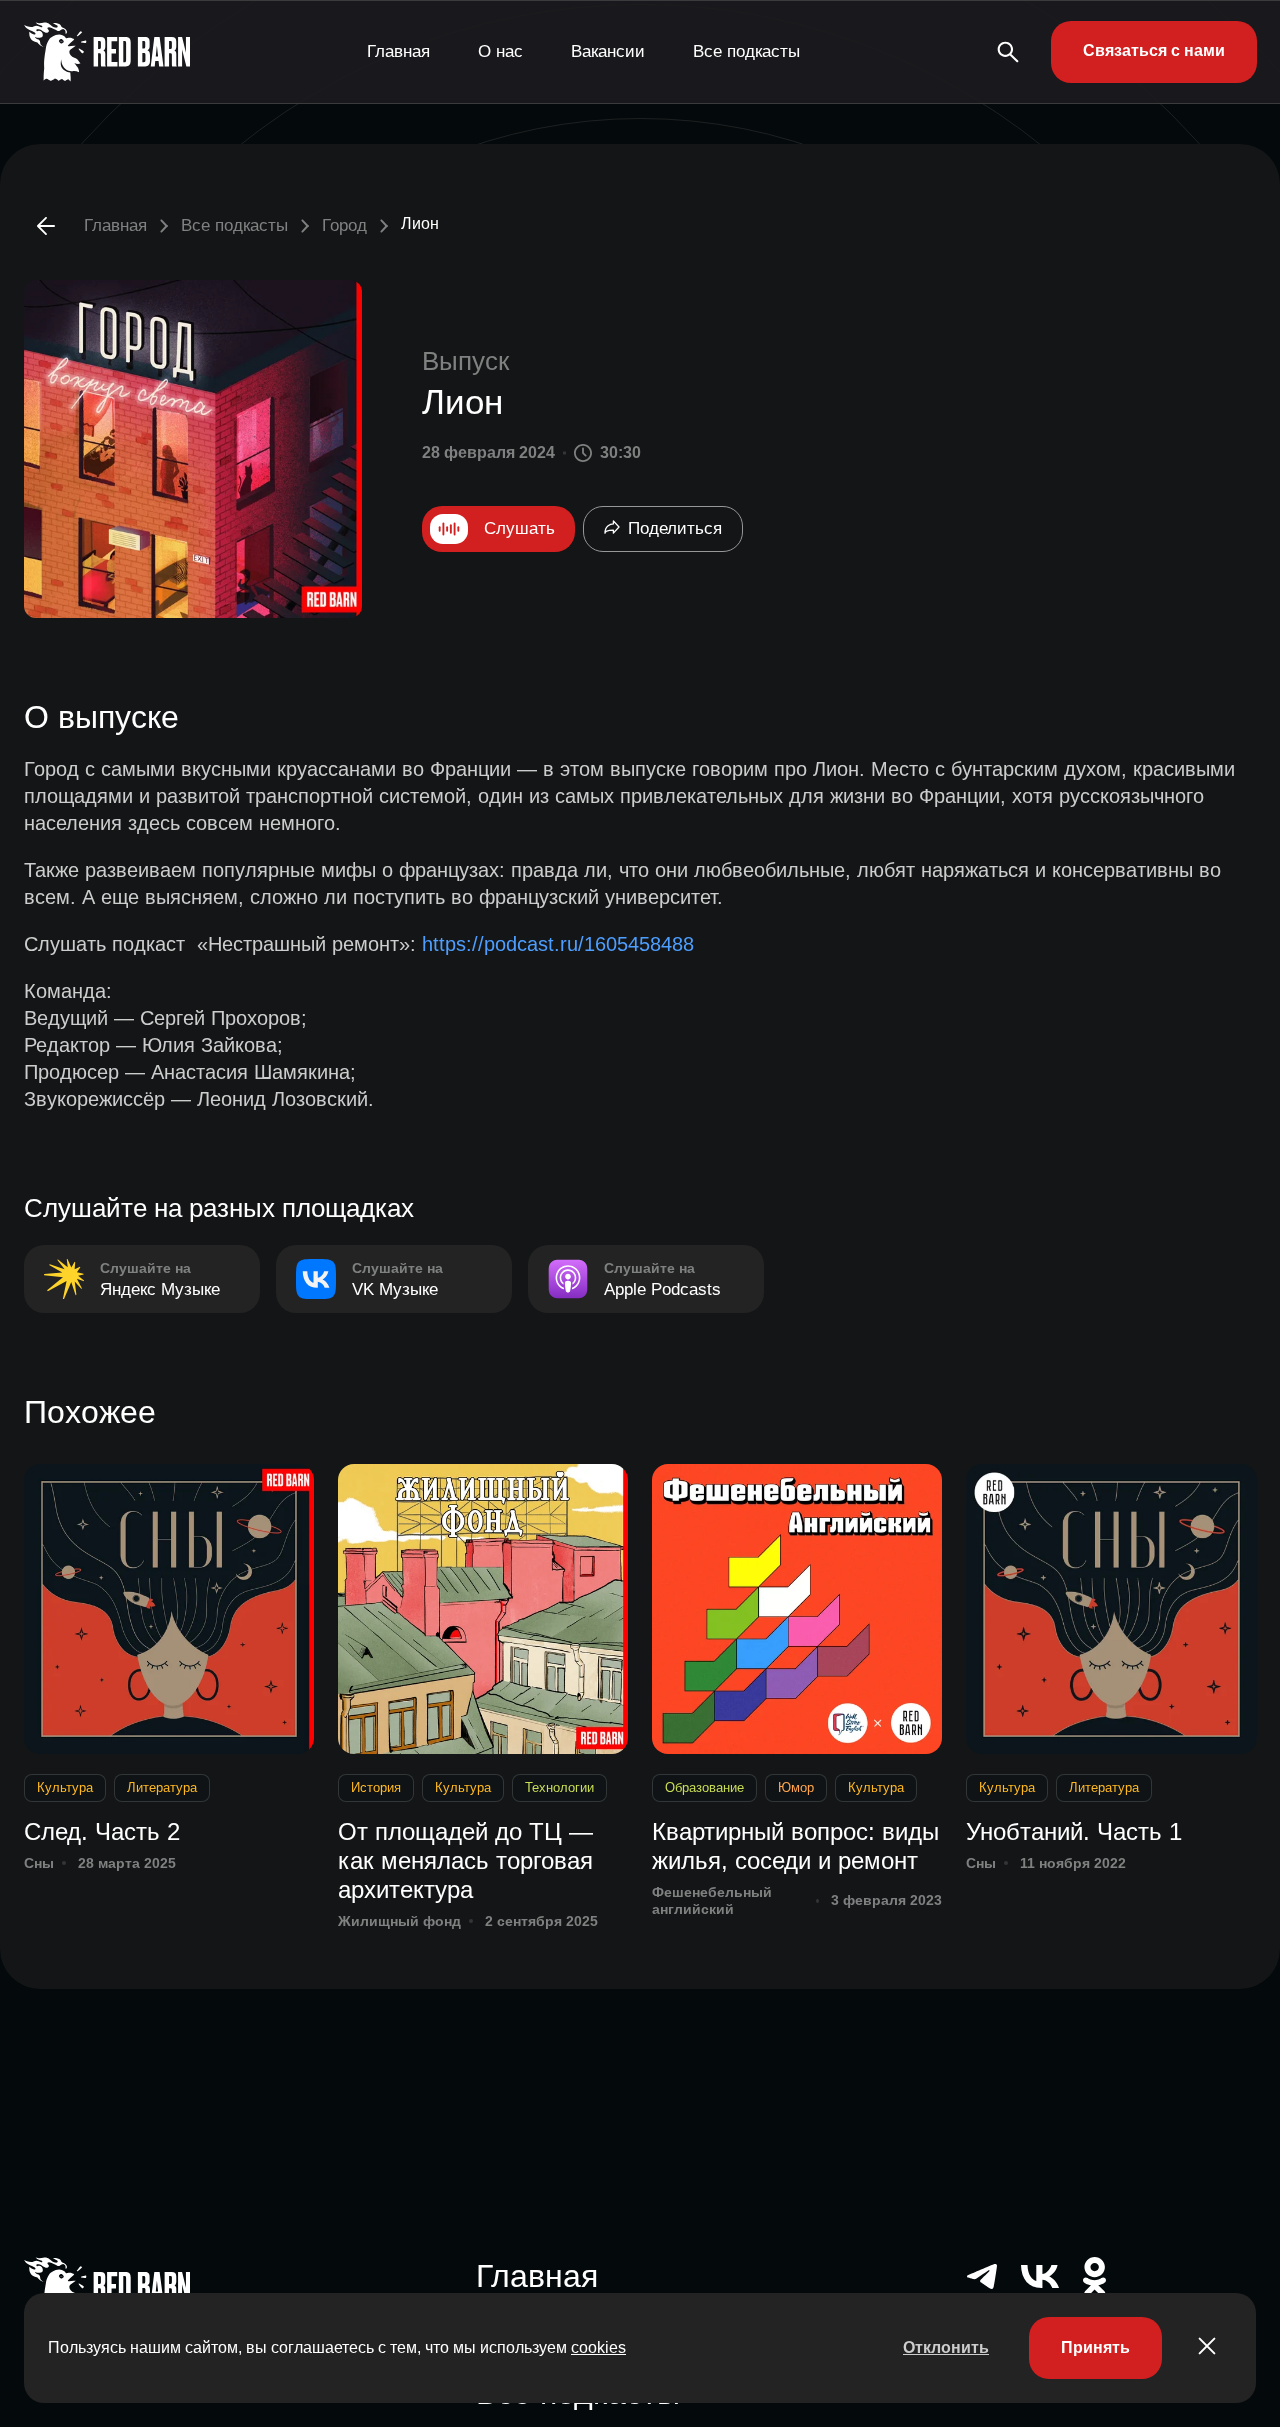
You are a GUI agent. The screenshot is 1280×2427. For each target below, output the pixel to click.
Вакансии (608, 51)
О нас (500, 51)
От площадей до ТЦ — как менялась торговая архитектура (465, 1860)
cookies (598, 2347)
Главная (398, 51)
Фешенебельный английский (712, 1900)
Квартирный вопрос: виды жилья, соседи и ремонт (795, 1846)
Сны (39, 1863)
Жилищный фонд (399, 1921)
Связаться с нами (1154, 50)
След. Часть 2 (102, 1831)
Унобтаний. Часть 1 (1074, 1831)
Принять (1095, 2347)
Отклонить (946, 2347)
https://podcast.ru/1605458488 (558, 944)
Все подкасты (746, 51)
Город (344, 225)
